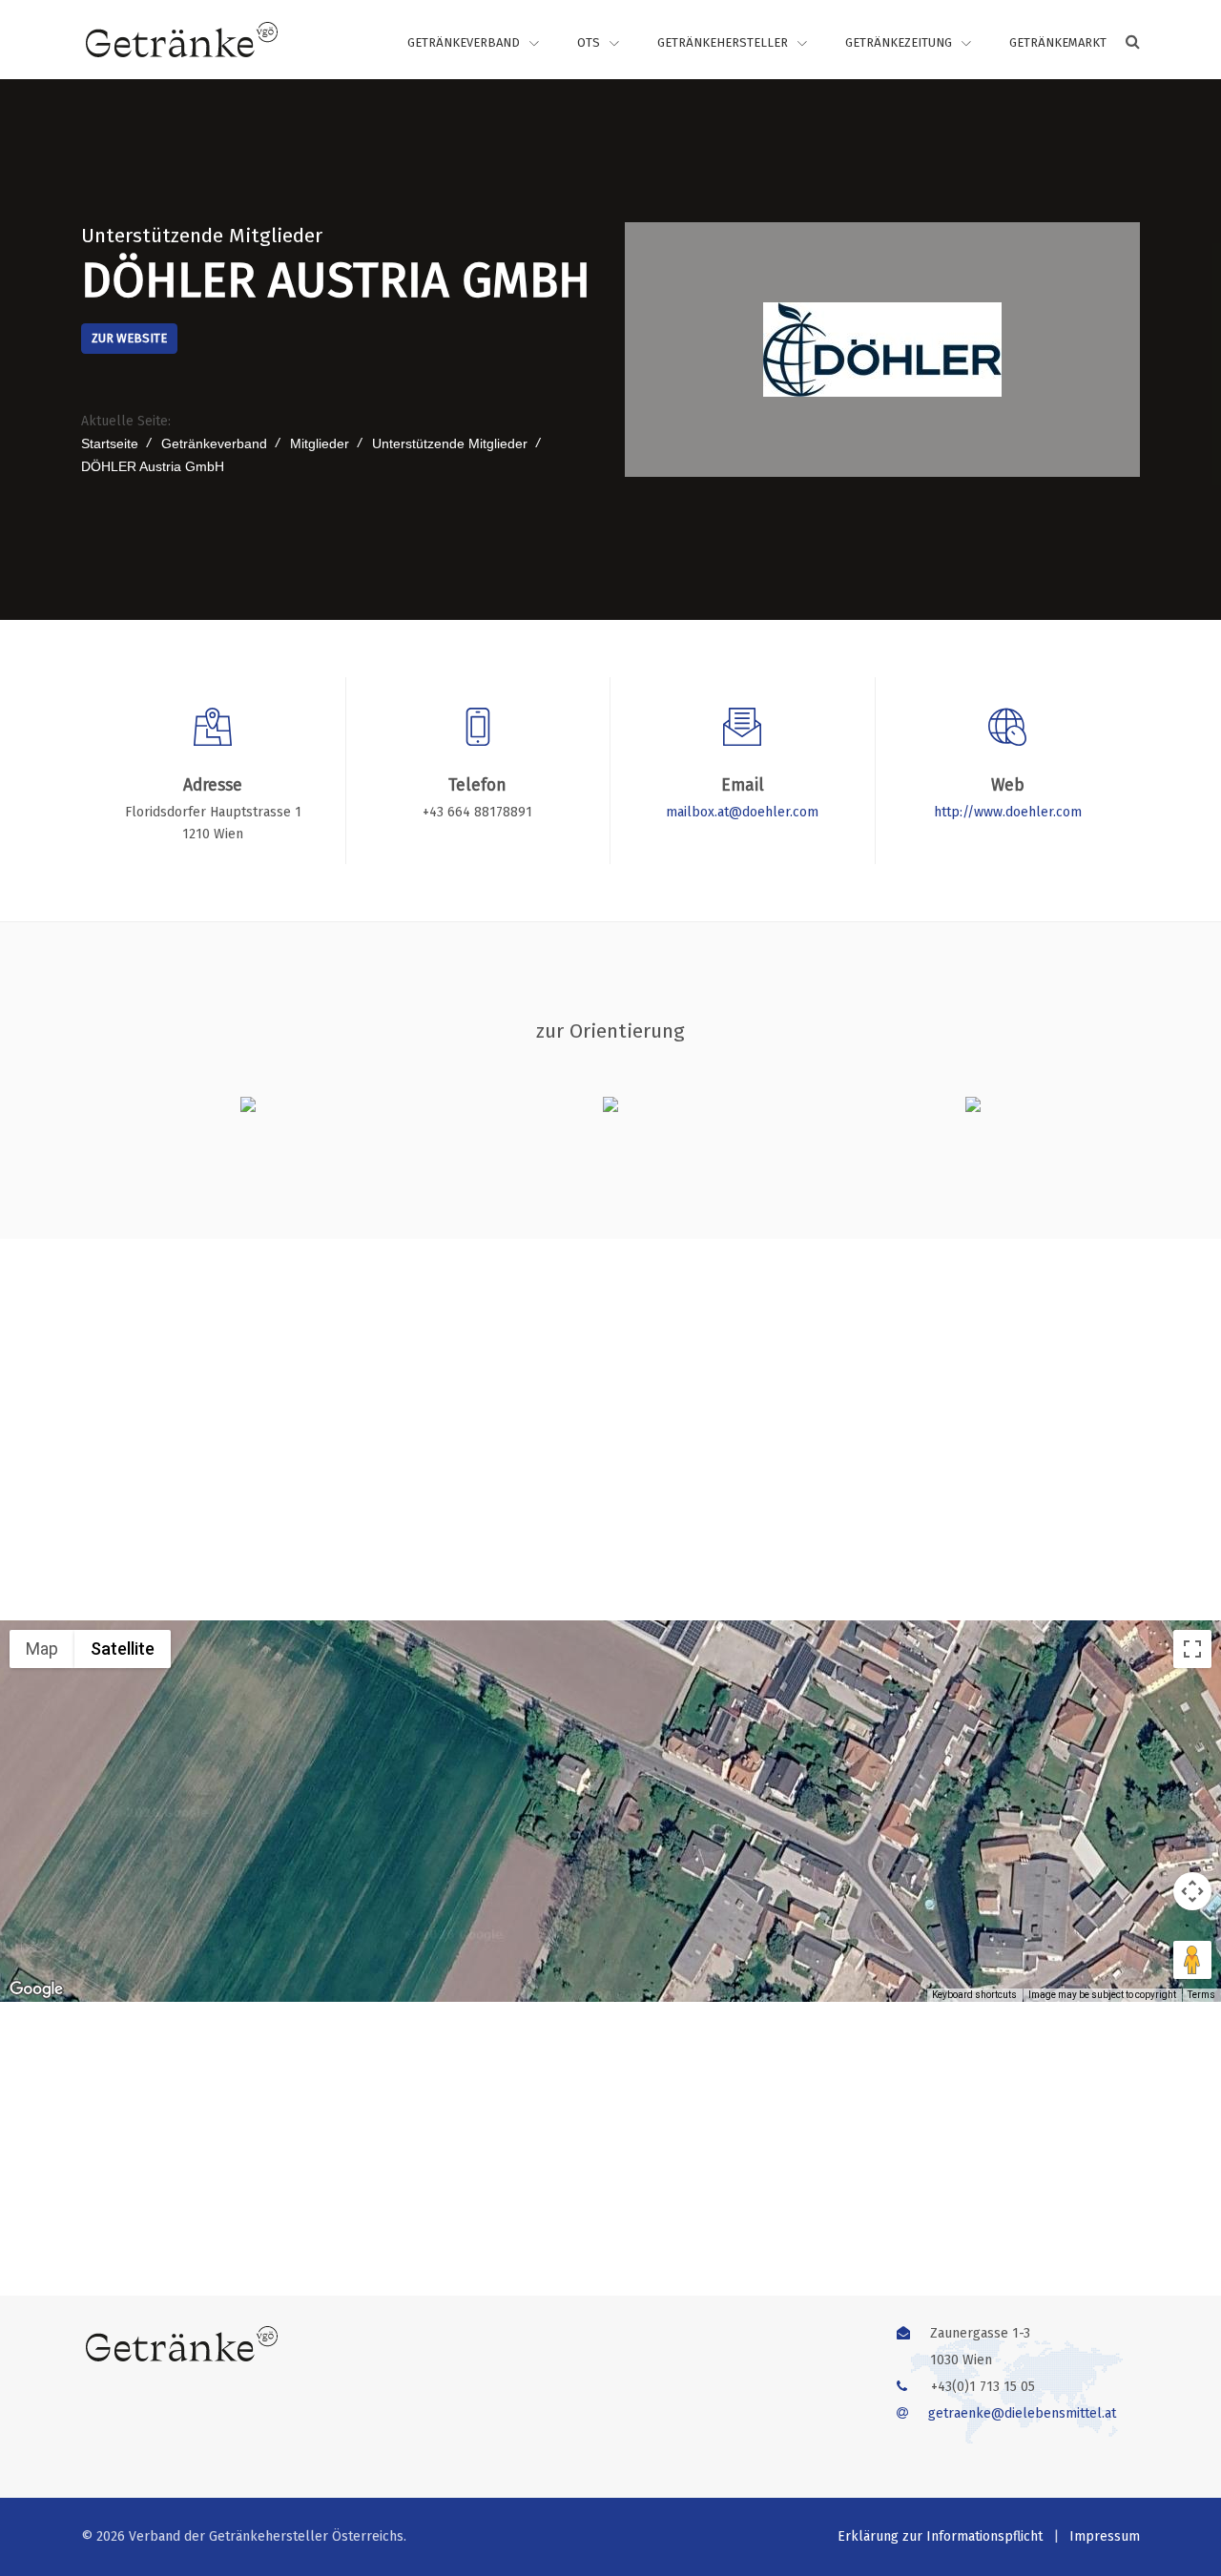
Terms (1201, 1995)
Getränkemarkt (1058, 42)
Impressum (1105, 2536)
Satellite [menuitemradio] (123, 1649)
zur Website (129, 338)
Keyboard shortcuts (974, 1995)
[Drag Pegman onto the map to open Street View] (1192, 1960)
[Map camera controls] (1192, 1891)
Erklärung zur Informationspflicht (940, 2536)
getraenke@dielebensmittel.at (1022, 2413)
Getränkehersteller (723, 42)
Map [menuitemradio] (42, 1649)
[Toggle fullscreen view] (1192, 1649)
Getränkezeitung (899, 42)
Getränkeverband (464, 42)
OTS (589, 42)
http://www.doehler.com (1008, 812)
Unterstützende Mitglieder (202, 236)
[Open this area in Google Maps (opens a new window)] (36, 1989)
